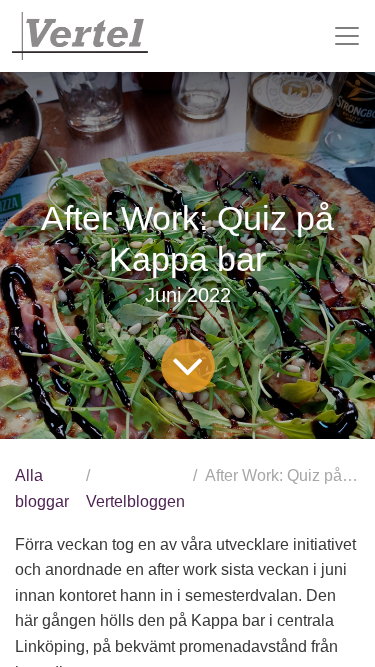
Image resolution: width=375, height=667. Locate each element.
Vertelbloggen (135, 501)
